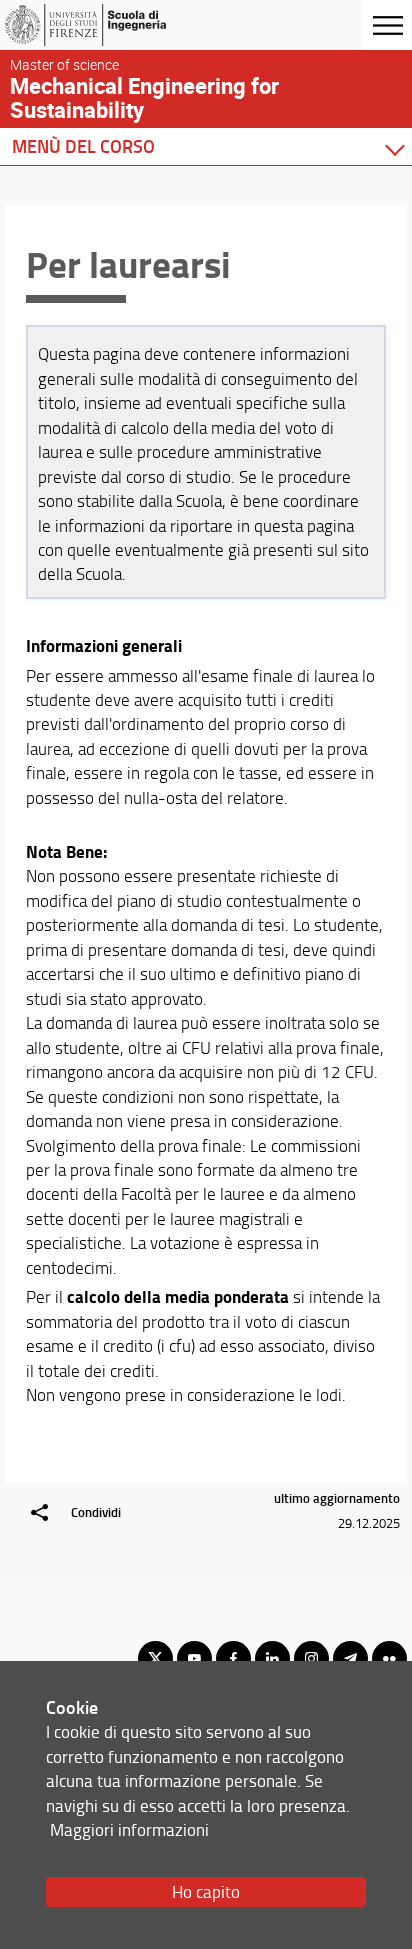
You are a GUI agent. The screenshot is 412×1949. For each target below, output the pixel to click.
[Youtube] (194, 1658)
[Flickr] (389, 1658)
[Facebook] (233, 1658)
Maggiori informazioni (129, 1829)
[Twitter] (155, 1658)
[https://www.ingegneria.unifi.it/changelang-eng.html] (113, 25)
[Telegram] (350, 1658)
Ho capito (206, 1891)
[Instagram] (311, 1658)
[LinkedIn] (272, 1658)
